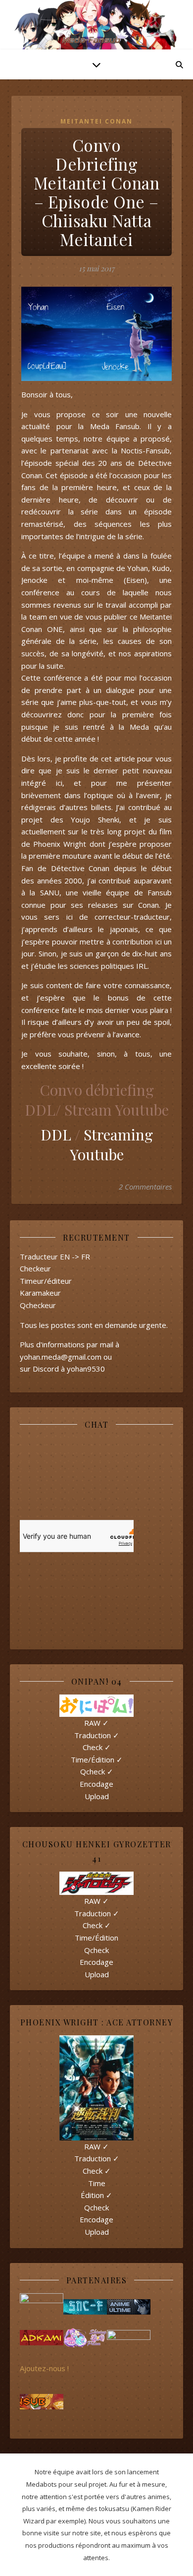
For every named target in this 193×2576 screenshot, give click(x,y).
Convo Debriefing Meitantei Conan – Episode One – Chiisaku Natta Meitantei (97, 192)
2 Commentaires (145, 1187)
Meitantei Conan (96, 121)
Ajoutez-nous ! (44, 2368)
